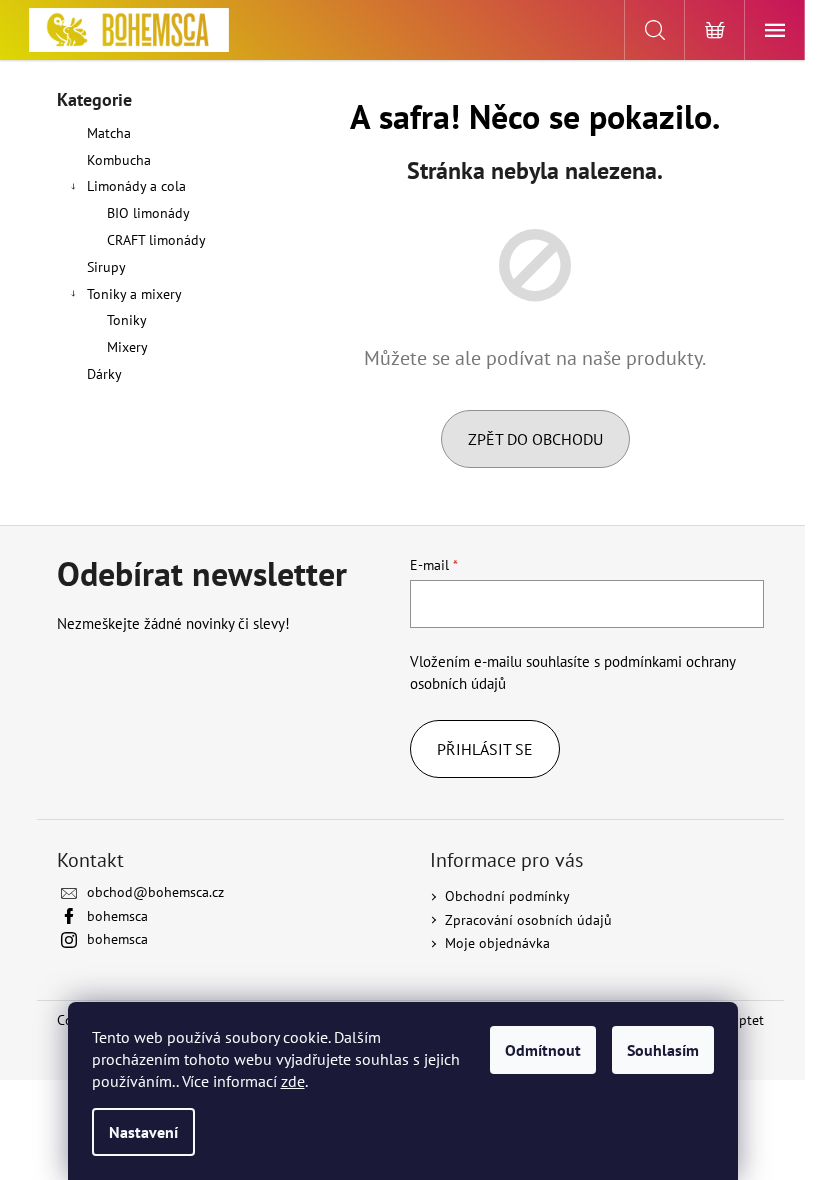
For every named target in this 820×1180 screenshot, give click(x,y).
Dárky (104, 374)
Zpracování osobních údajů (528, 920)
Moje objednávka (497, 943)
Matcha (109, 133)
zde (293, 1081)
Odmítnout (543, 1050)
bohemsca (117, 916)
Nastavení (143, 1132)
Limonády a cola (136, 186)
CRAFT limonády (156, 240)
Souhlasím (663, 1050)
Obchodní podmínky (507, 896)
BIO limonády (148, 213)
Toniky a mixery (134, 294)
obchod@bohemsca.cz (155, 892)
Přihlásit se (485, 749)
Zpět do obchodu (535, 439)
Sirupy (106, 267)
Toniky (127, 320)
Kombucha (119, 160)
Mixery (127, 347)
